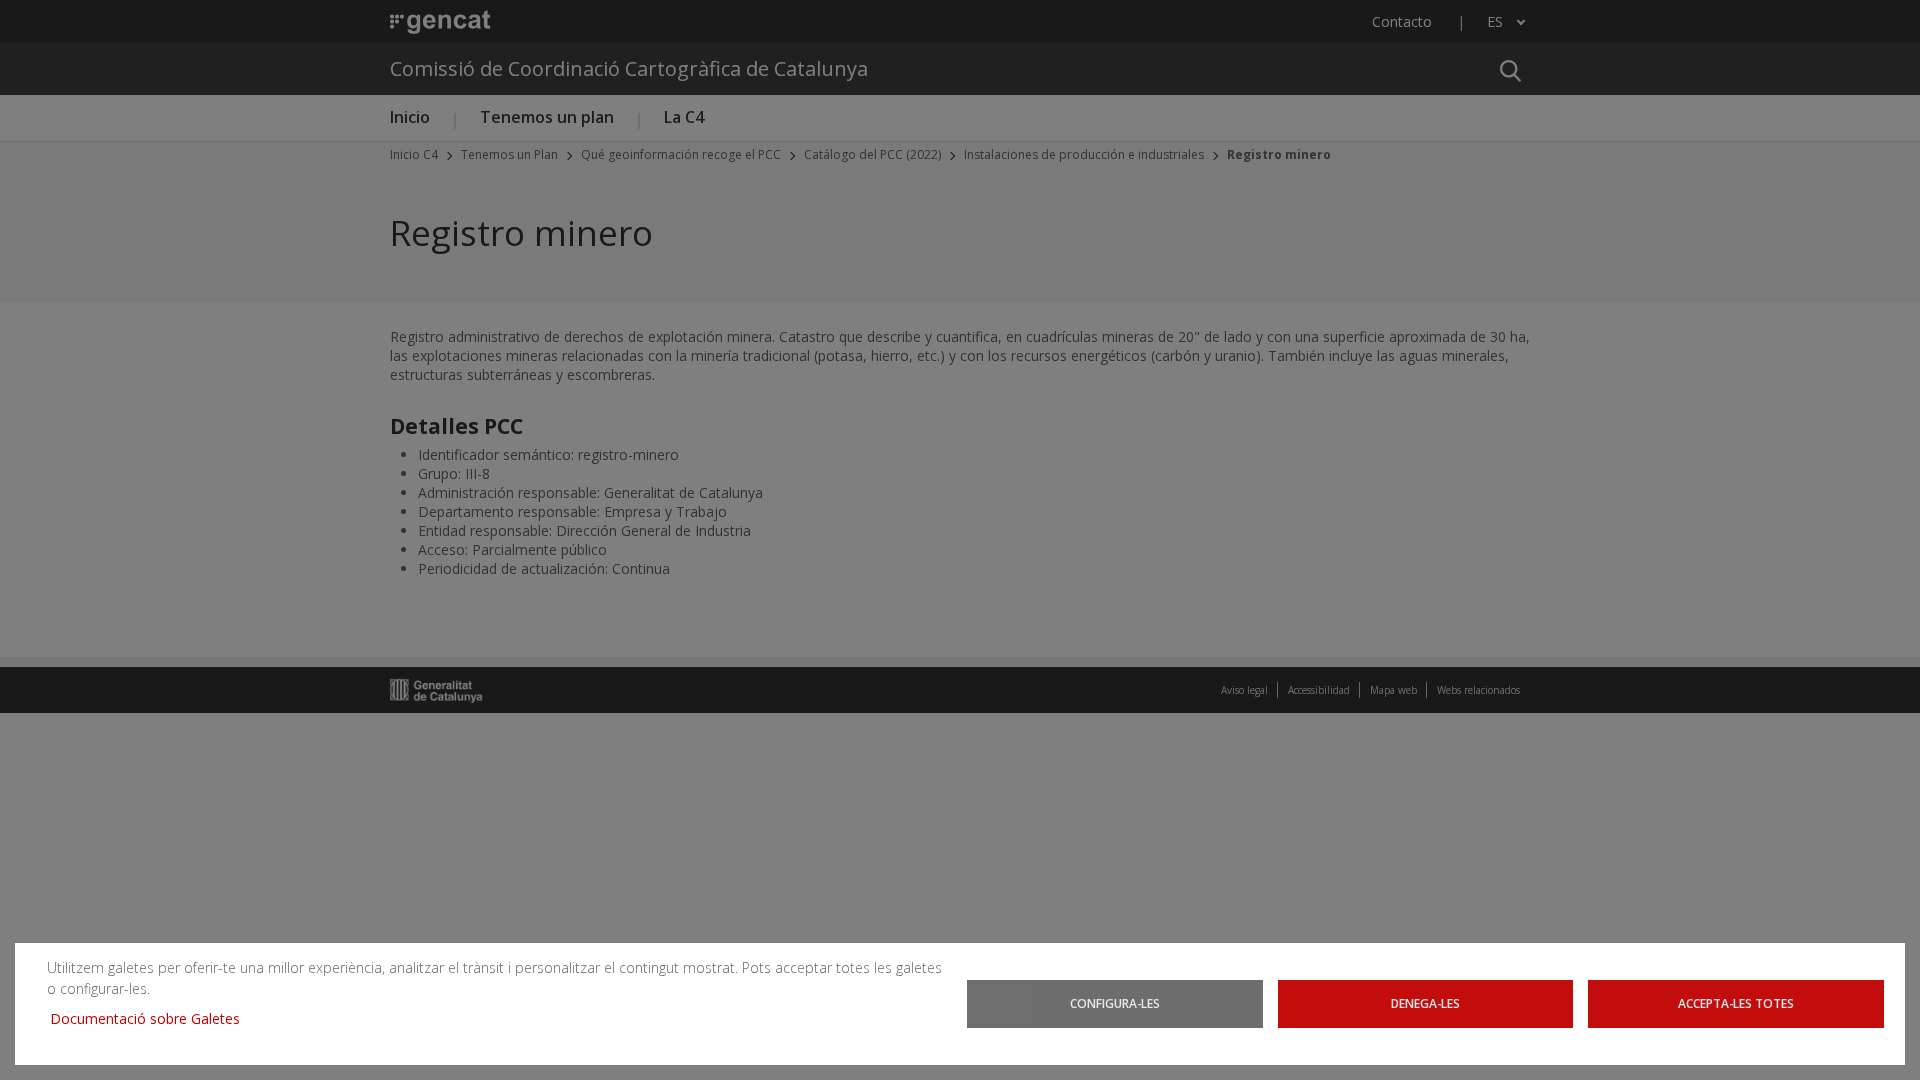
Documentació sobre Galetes (152, 1018)
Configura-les (1115, 1003)
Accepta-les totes (1736, 1003)
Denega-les (1425, 1003)
